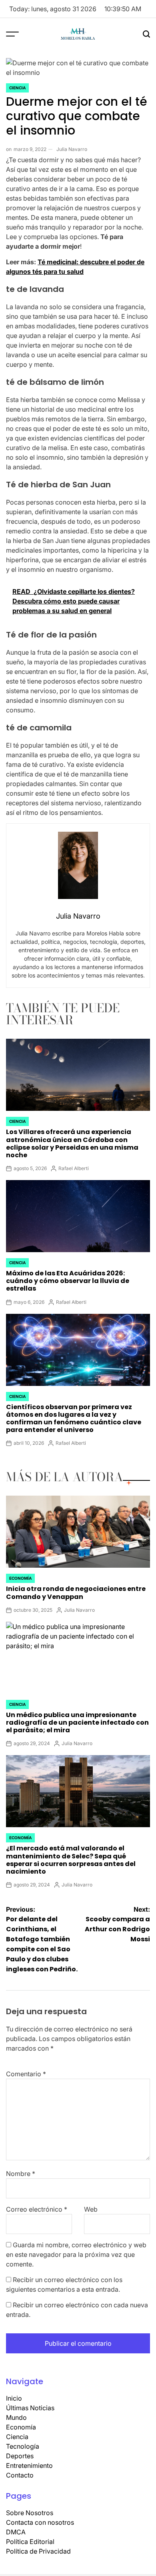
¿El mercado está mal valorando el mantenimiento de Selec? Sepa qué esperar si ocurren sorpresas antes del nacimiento (71, 1860)
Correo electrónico (37, 2209)
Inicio (14, 2398)
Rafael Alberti (74, 1168)
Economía (20, 1578)
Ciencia (17, 88)
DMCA (16, 2532)
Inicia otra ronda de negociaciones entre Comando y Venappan (76, 1593)
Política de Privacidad (38, 2551)
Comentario (26, 2074)
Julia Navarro (72, 149)
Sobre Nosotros (30, 2513)
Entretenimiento (29, 2465)
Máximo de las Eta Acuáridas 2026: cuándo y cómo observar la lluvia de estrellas (68, 1281)
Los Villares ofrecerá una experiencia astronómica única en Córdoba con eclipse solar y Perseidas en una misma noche (72, 1143)
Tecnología (23, 2446)
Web (91, 2209)
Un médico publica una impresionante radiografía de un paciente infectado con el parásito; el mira (77, 1722)
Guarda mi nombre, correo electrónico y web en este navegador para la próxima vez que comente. (76, 2254)
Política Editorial (30, 2542)
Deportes (20, 2456)
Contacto (20, 2475)
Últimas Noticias (30, 2408)
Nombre (21, 2174)
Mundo (16, 2417)
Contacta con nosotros (40, 2522)
